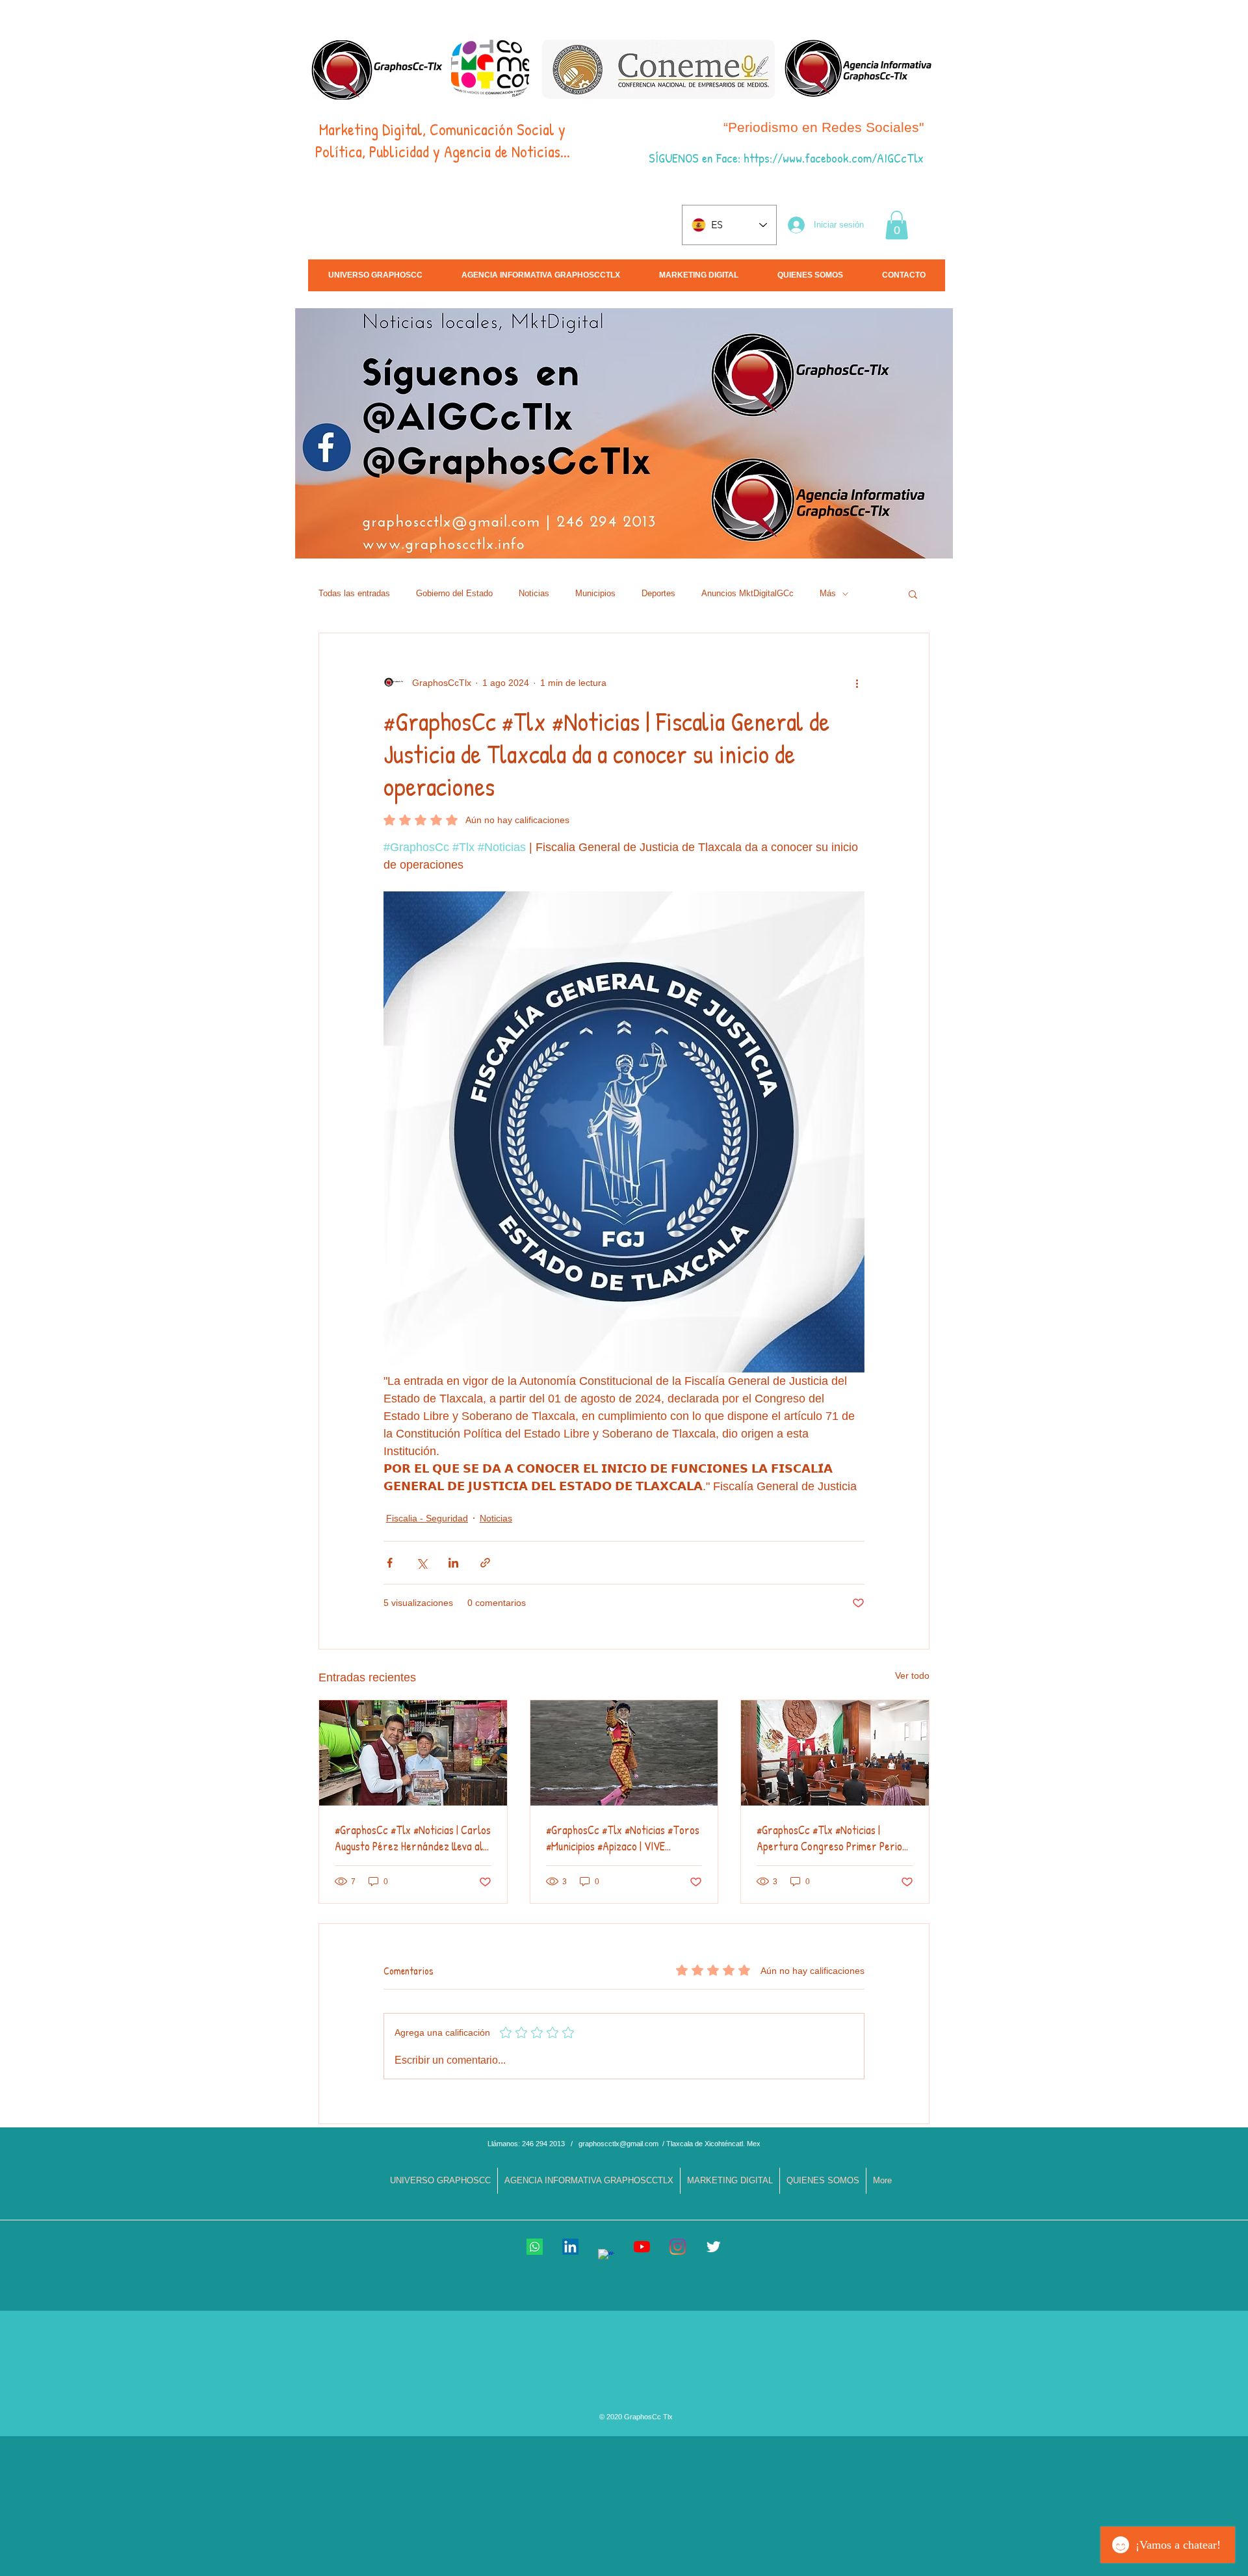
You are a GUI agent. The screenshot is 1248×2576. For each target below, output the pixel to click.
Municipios (595, 593)
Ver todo (912, 1676)
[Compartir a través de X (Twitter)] (422, 1563)
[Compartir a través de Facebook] (390, 1563)
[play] (1136, 547)
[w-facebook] (606, 2257)
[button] (897, 225)
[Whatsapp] (535, 2247)
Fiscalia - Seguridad (427, 1518)
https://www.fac (782, 158)
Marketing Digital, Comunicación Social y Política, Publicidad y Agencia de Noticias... (443, 140)
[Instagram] (678, 2247)
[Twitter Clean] (713, 2247)
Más (828, 593)
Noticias (534, 593)
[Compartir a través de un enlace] (485, 1563)
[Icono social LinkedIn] (570, 2247)
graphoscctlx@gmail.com (618, 2144)
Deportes (658, 593)
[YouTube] (642, 2247)
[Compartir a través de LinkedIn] (453, 1563)
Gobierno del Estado (454, 593)
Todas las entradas (354, 593)
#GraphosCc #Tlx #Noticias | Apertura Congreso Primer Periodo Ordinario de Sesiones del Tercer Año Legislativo (835, 1838)
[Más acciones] (857, 683)
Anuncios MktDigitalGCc (747, 593)
